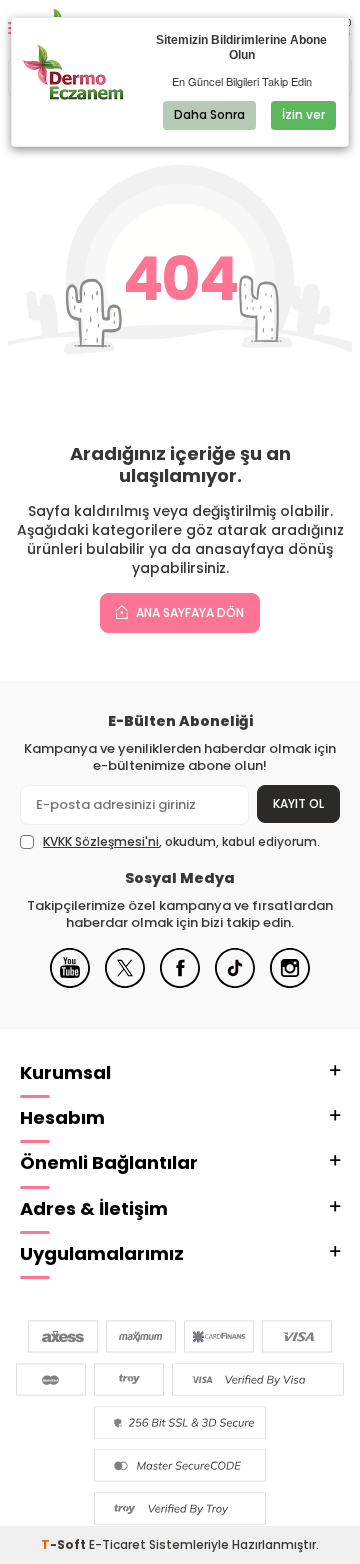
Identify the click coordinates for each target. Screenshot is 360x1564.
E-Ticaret (117, 1544)
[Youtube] (70, 983)
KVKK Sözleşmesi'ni (101, 841)
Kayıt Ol (298, 803)
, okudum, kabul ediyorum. (181, 842)
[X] (125, 983)
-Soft (65, 1544)
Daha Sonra (209, 114)
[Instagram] (290, 983)
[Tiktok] (235, 983)
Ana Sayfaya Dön (188, 612)
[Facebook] (180, 983)
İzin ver (303, 114)
